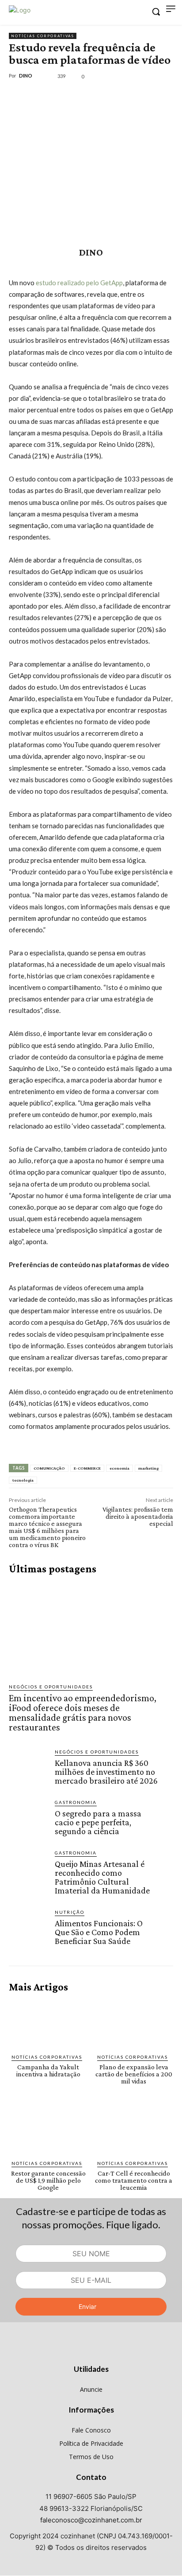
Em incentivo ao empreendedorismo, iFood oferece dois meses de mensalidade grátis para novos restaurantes (83, 1713)
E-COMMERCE (87, 1468)
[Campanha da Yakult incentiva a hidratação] (48, 2023)
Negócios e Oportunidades (51, 1687)
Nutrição (70, 1912)
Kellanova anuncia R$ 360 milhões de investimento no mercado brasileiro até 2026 (106, 1772)
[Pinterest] (58, 96)
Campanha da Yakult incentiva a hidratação (48, 2070)
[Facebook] (18, 96)
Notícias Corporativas (43, 36)
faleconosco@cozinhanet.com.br (91, 2520)
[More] (99, 96)
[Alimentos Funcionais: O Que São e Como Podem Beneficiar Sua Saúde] (28, 1928)
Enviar (87, 2306)
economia (119, 1468)
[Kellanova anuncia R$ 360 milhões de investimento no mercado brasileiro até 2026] (28, 1768)
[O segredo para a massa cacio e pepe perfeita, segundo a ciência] (28, 1818)
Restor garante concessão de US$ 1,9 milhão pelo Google (48, 2180)
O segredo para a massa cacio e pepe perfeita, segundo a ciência (98, 1822)
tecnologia (23, 1480)
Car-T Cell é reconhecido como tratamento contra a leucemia (134, 2180)
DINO (26, 76)
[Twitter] (38, 96)
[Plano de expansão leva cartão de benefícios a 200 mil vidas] (134, 2023)
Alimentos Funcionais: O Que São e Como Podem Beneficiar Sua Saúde (99, 1932)
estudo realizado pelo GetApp (79, 283)
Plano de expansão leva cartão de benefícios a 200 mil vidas (134, 2074)
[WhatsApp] (79, 96)
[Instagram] (91, 2352)
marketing (148, 1468)
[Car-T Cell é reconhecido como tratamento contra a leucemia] (134, 2130)
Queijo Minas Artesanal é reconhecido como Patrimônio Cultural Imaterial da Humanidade (102, 1877)
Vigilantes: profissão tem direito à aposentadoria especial (138, 1516)
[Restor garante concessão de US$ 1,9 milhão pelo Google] (48, 2130)
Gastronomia (76, 1802)
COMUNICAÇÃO (49, 1468)
